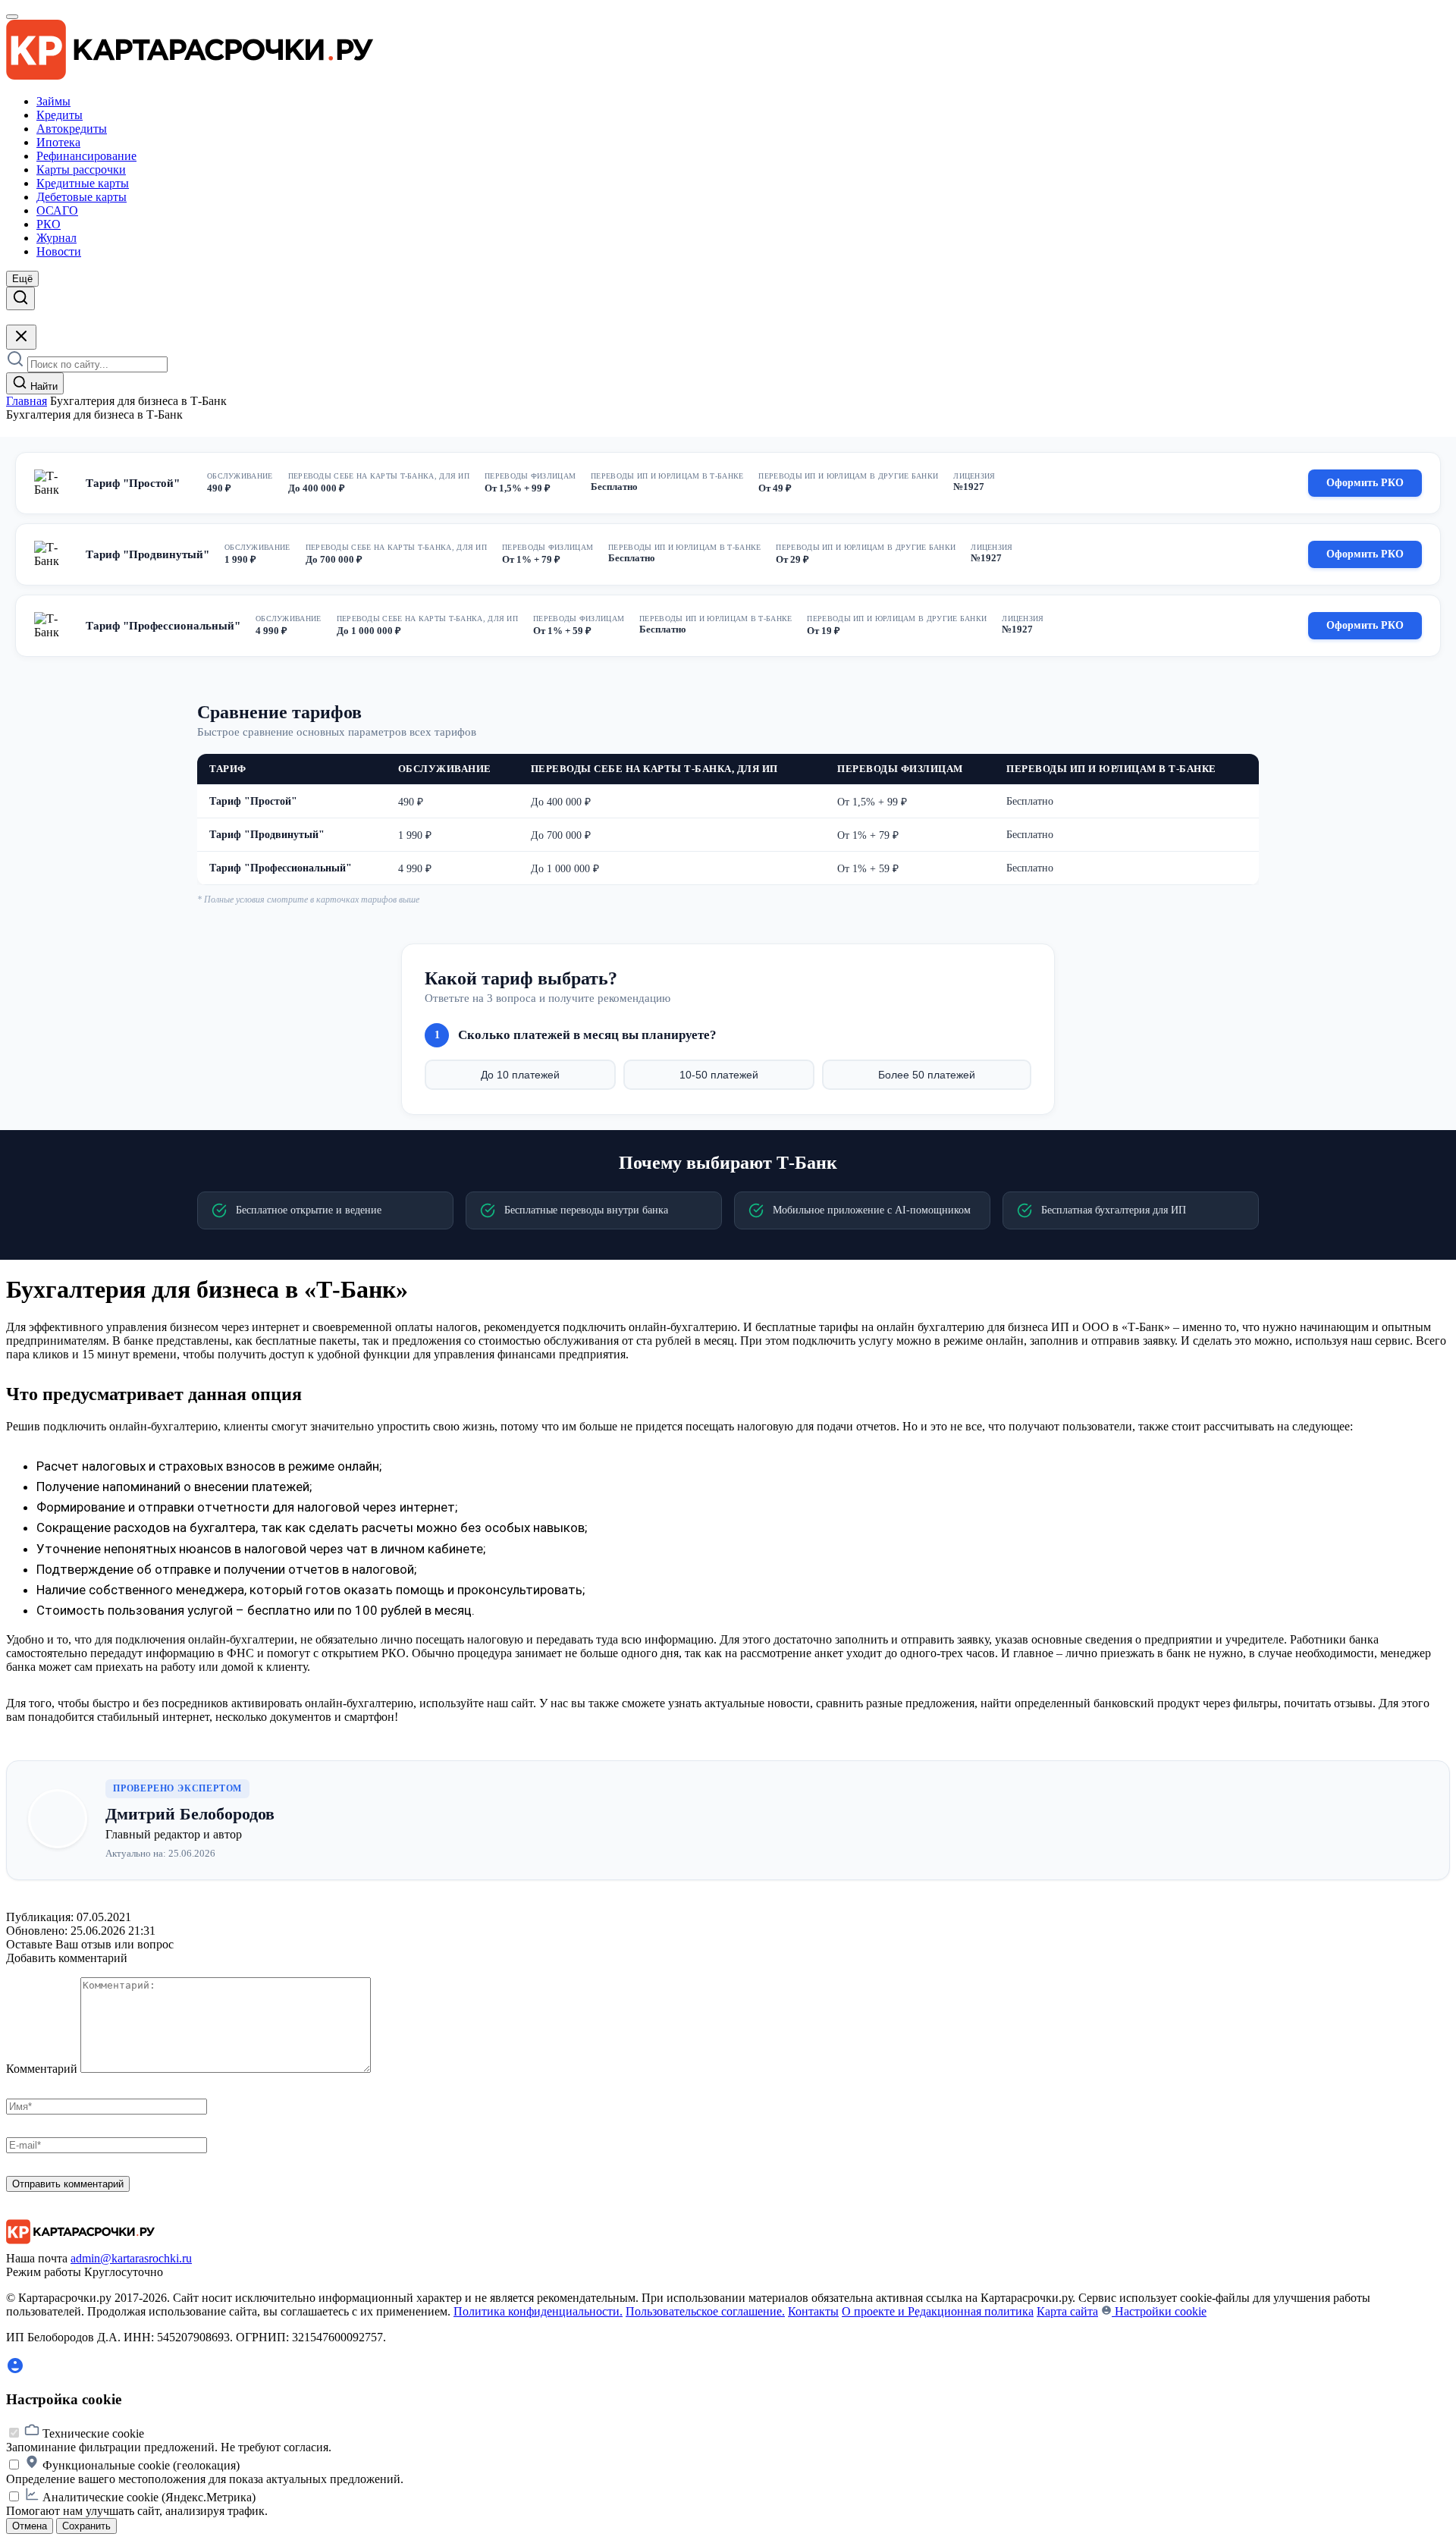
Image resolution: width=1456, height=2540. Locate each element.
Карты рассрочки (81, 170)
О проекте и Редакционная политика (938, 2311)
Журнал (56, 238)
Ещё (22, 279)
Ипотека (58, 142)
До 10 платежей (520, 1075)
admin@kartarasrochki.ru (131, 2258)
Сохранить (86, 2526)
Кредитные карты (83, 183)
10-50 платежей (719, 1075)
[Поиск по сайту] (20, 298)
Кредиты (60, 115)
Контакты (813, 2311)
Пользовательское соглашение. (705, 2311)
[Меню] (12, 17)
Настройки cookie (1159, 2311)
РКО (49, 224)
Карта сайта (1067, 2311)
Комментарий (42, 2069)
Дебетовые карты (82, 197)
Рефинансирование (86, 156)
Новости (59, 251)
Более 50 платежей (927, 1075)
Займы (53, 101)
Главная (27, 401)
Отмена (30, 2526)
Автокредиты (72, 129)
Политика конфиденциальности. (538, 2311)
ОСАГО (57, 210)
